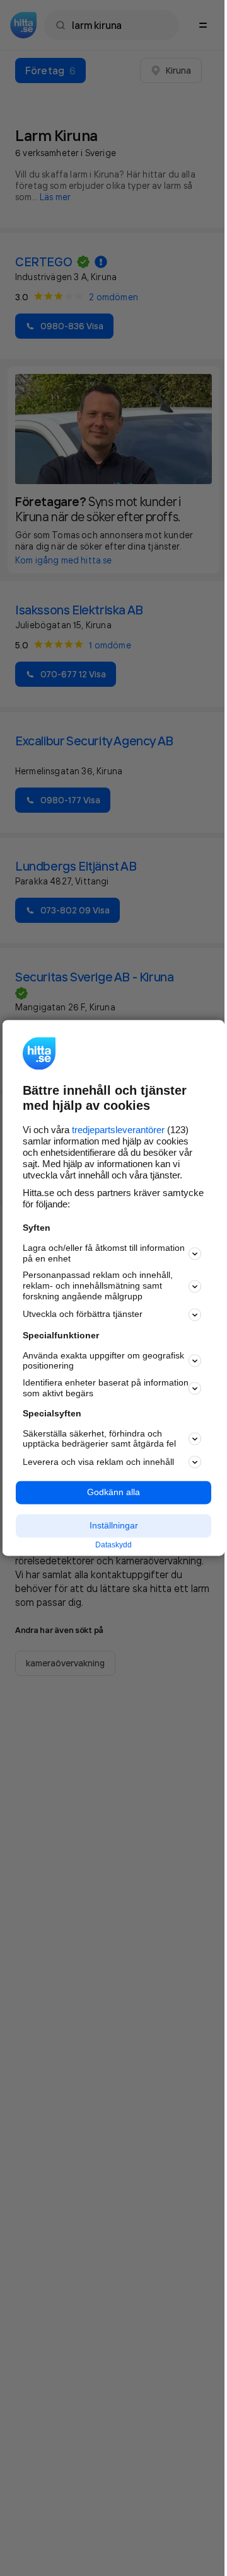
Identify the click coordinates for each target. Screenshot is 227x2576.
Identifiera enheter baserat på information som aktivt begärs (106, 1388)
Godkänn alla (113, 1493)
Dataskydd (113, 1545)
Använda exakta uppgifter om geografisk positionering (103, 1361)
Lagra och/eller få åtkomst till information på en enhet (104, 1253)
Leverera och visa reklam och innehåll (98, 1462)
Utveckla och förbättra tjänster (83, 1314)
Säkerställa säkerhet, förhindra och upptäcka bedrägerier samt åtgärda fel (99, 1439)
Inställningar (114, 1525)
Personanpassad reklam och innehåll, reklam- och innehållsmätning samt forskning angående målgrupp (98, 1286)
